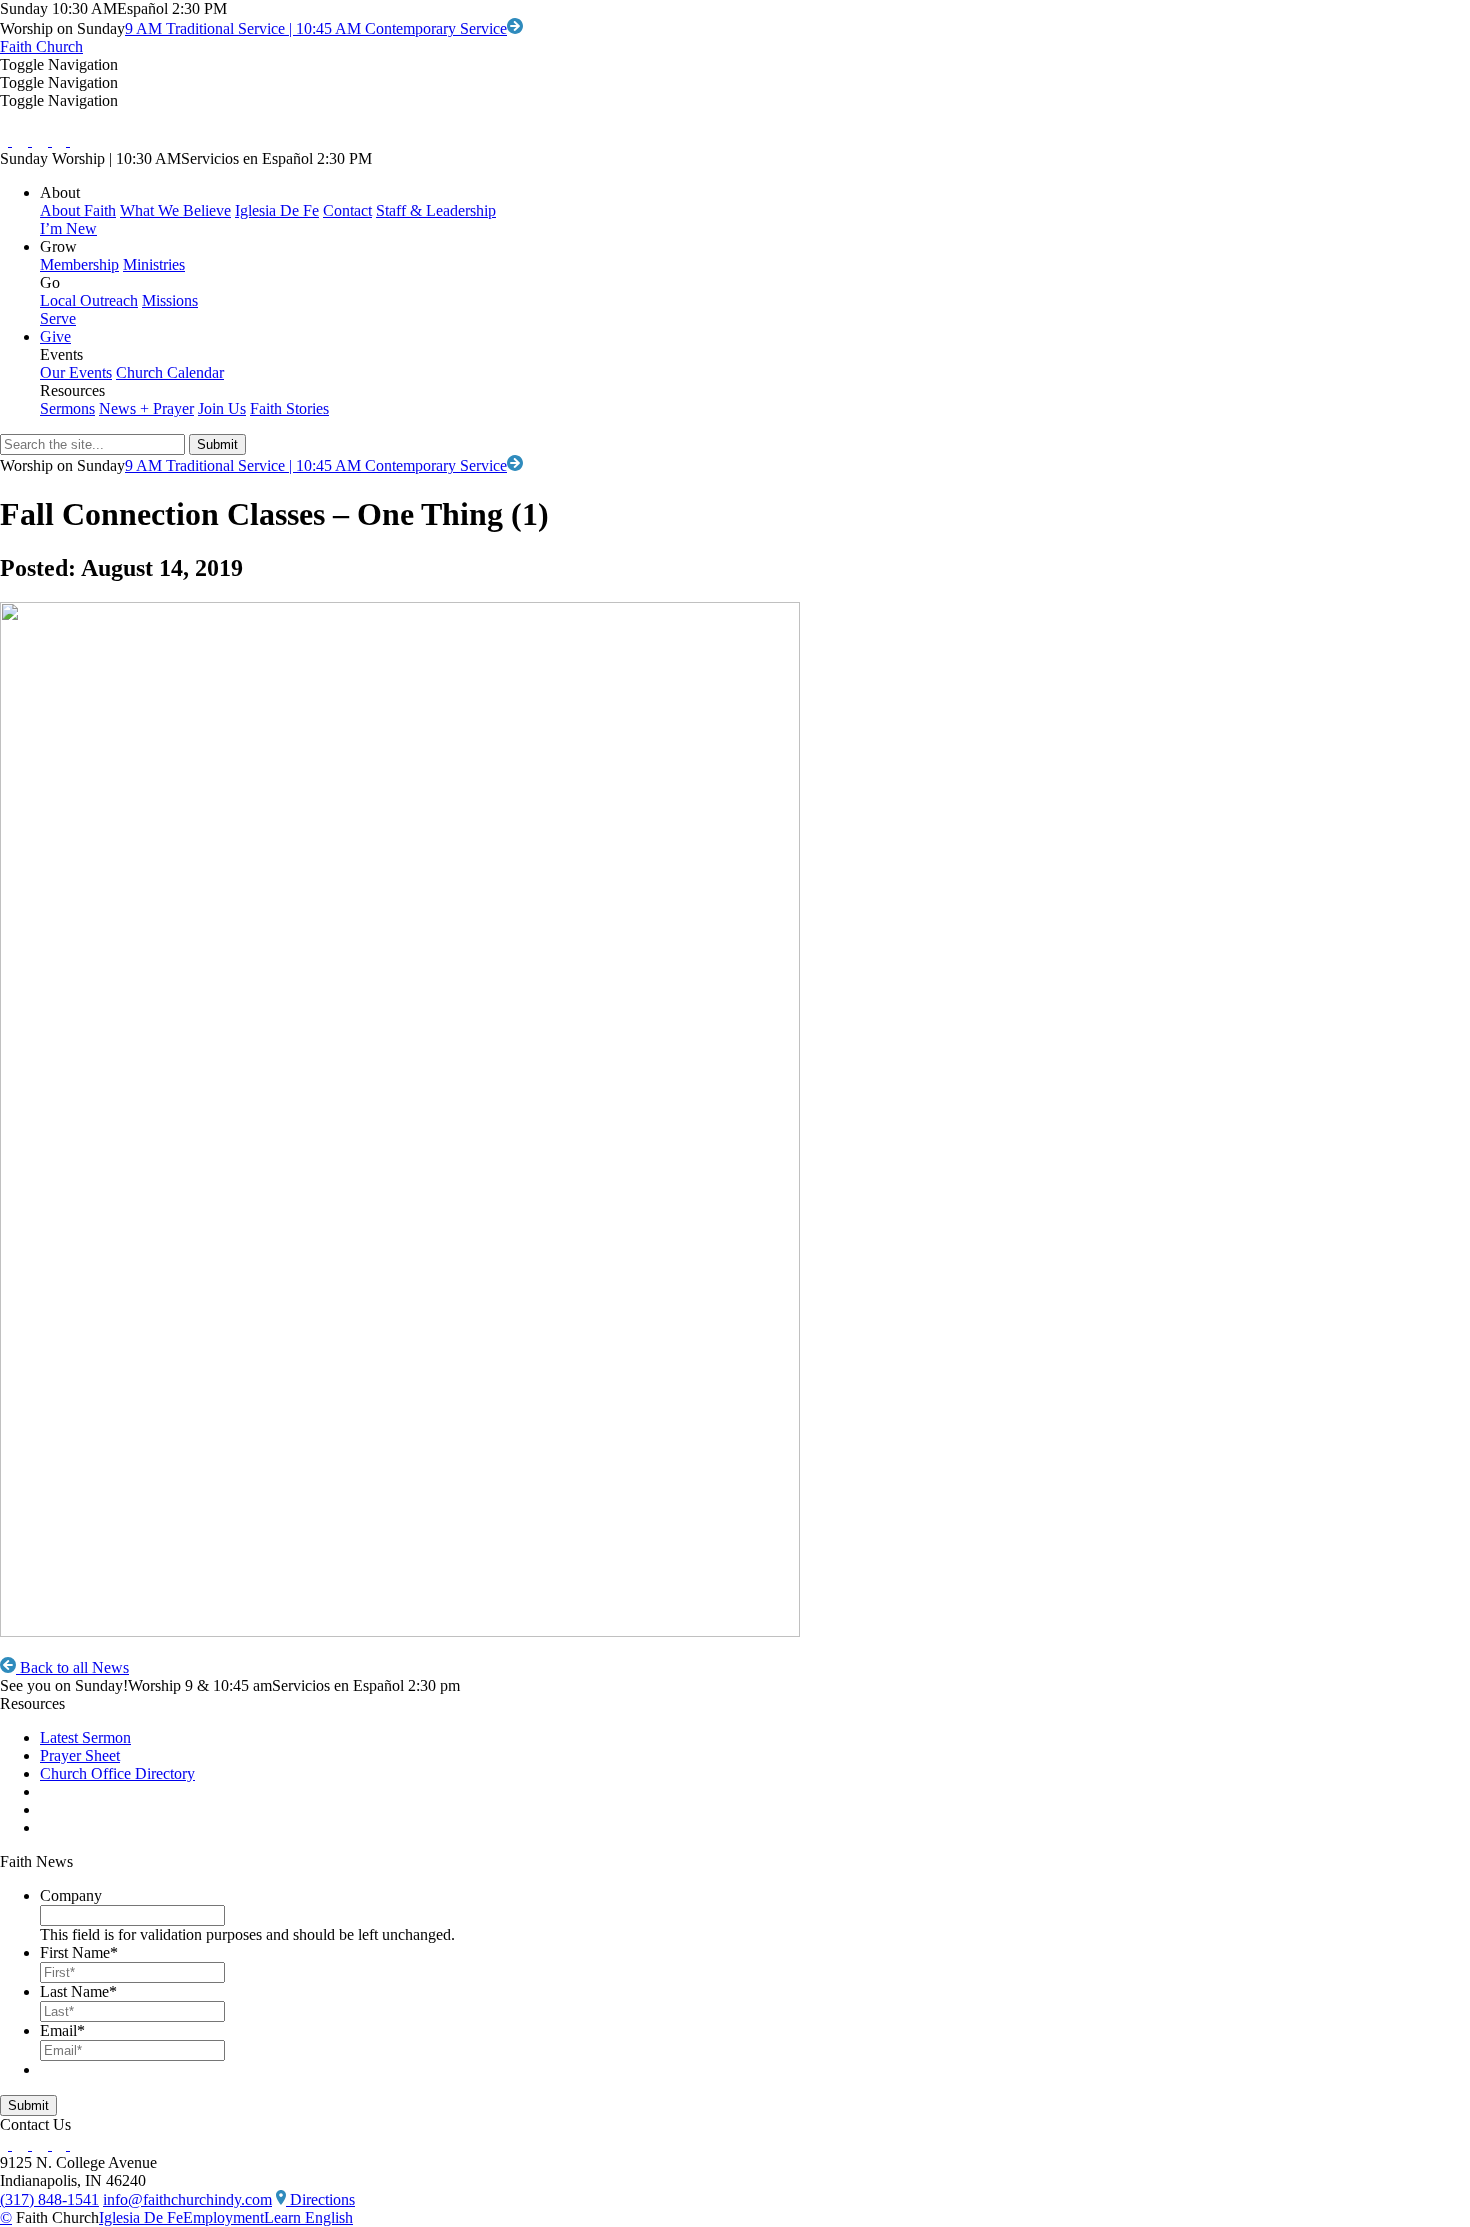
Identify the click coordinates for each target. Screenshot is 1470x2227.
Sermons (67, 408)
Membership (79, 264)
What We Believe (175, 210)
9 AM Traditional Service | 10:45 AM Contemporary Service (316, 28)
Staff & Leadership (436, 210)
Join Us (222, 408)
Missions (170, 300)
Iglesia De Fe (277, 210)
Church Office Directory (117, 1773)
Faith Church (41, 46)
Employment (223, 2217)
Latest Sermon (85, 1737)
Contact (347, 210)
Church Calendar (170, 372)
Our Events (76, 372)
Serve (58, 318)
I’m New (68, 228)
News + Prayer (146, 408)
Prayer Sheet (80, 1755)
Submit (28, 2105)
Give (55, 336)
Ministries (154, 264)
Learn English (308, 2217)
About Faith (78, 210)
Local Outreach (89, 300)
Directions (320, 2199)
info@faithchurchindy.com (187, 2199)
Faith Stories (289, 408)
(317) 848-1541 (49, 2199)
